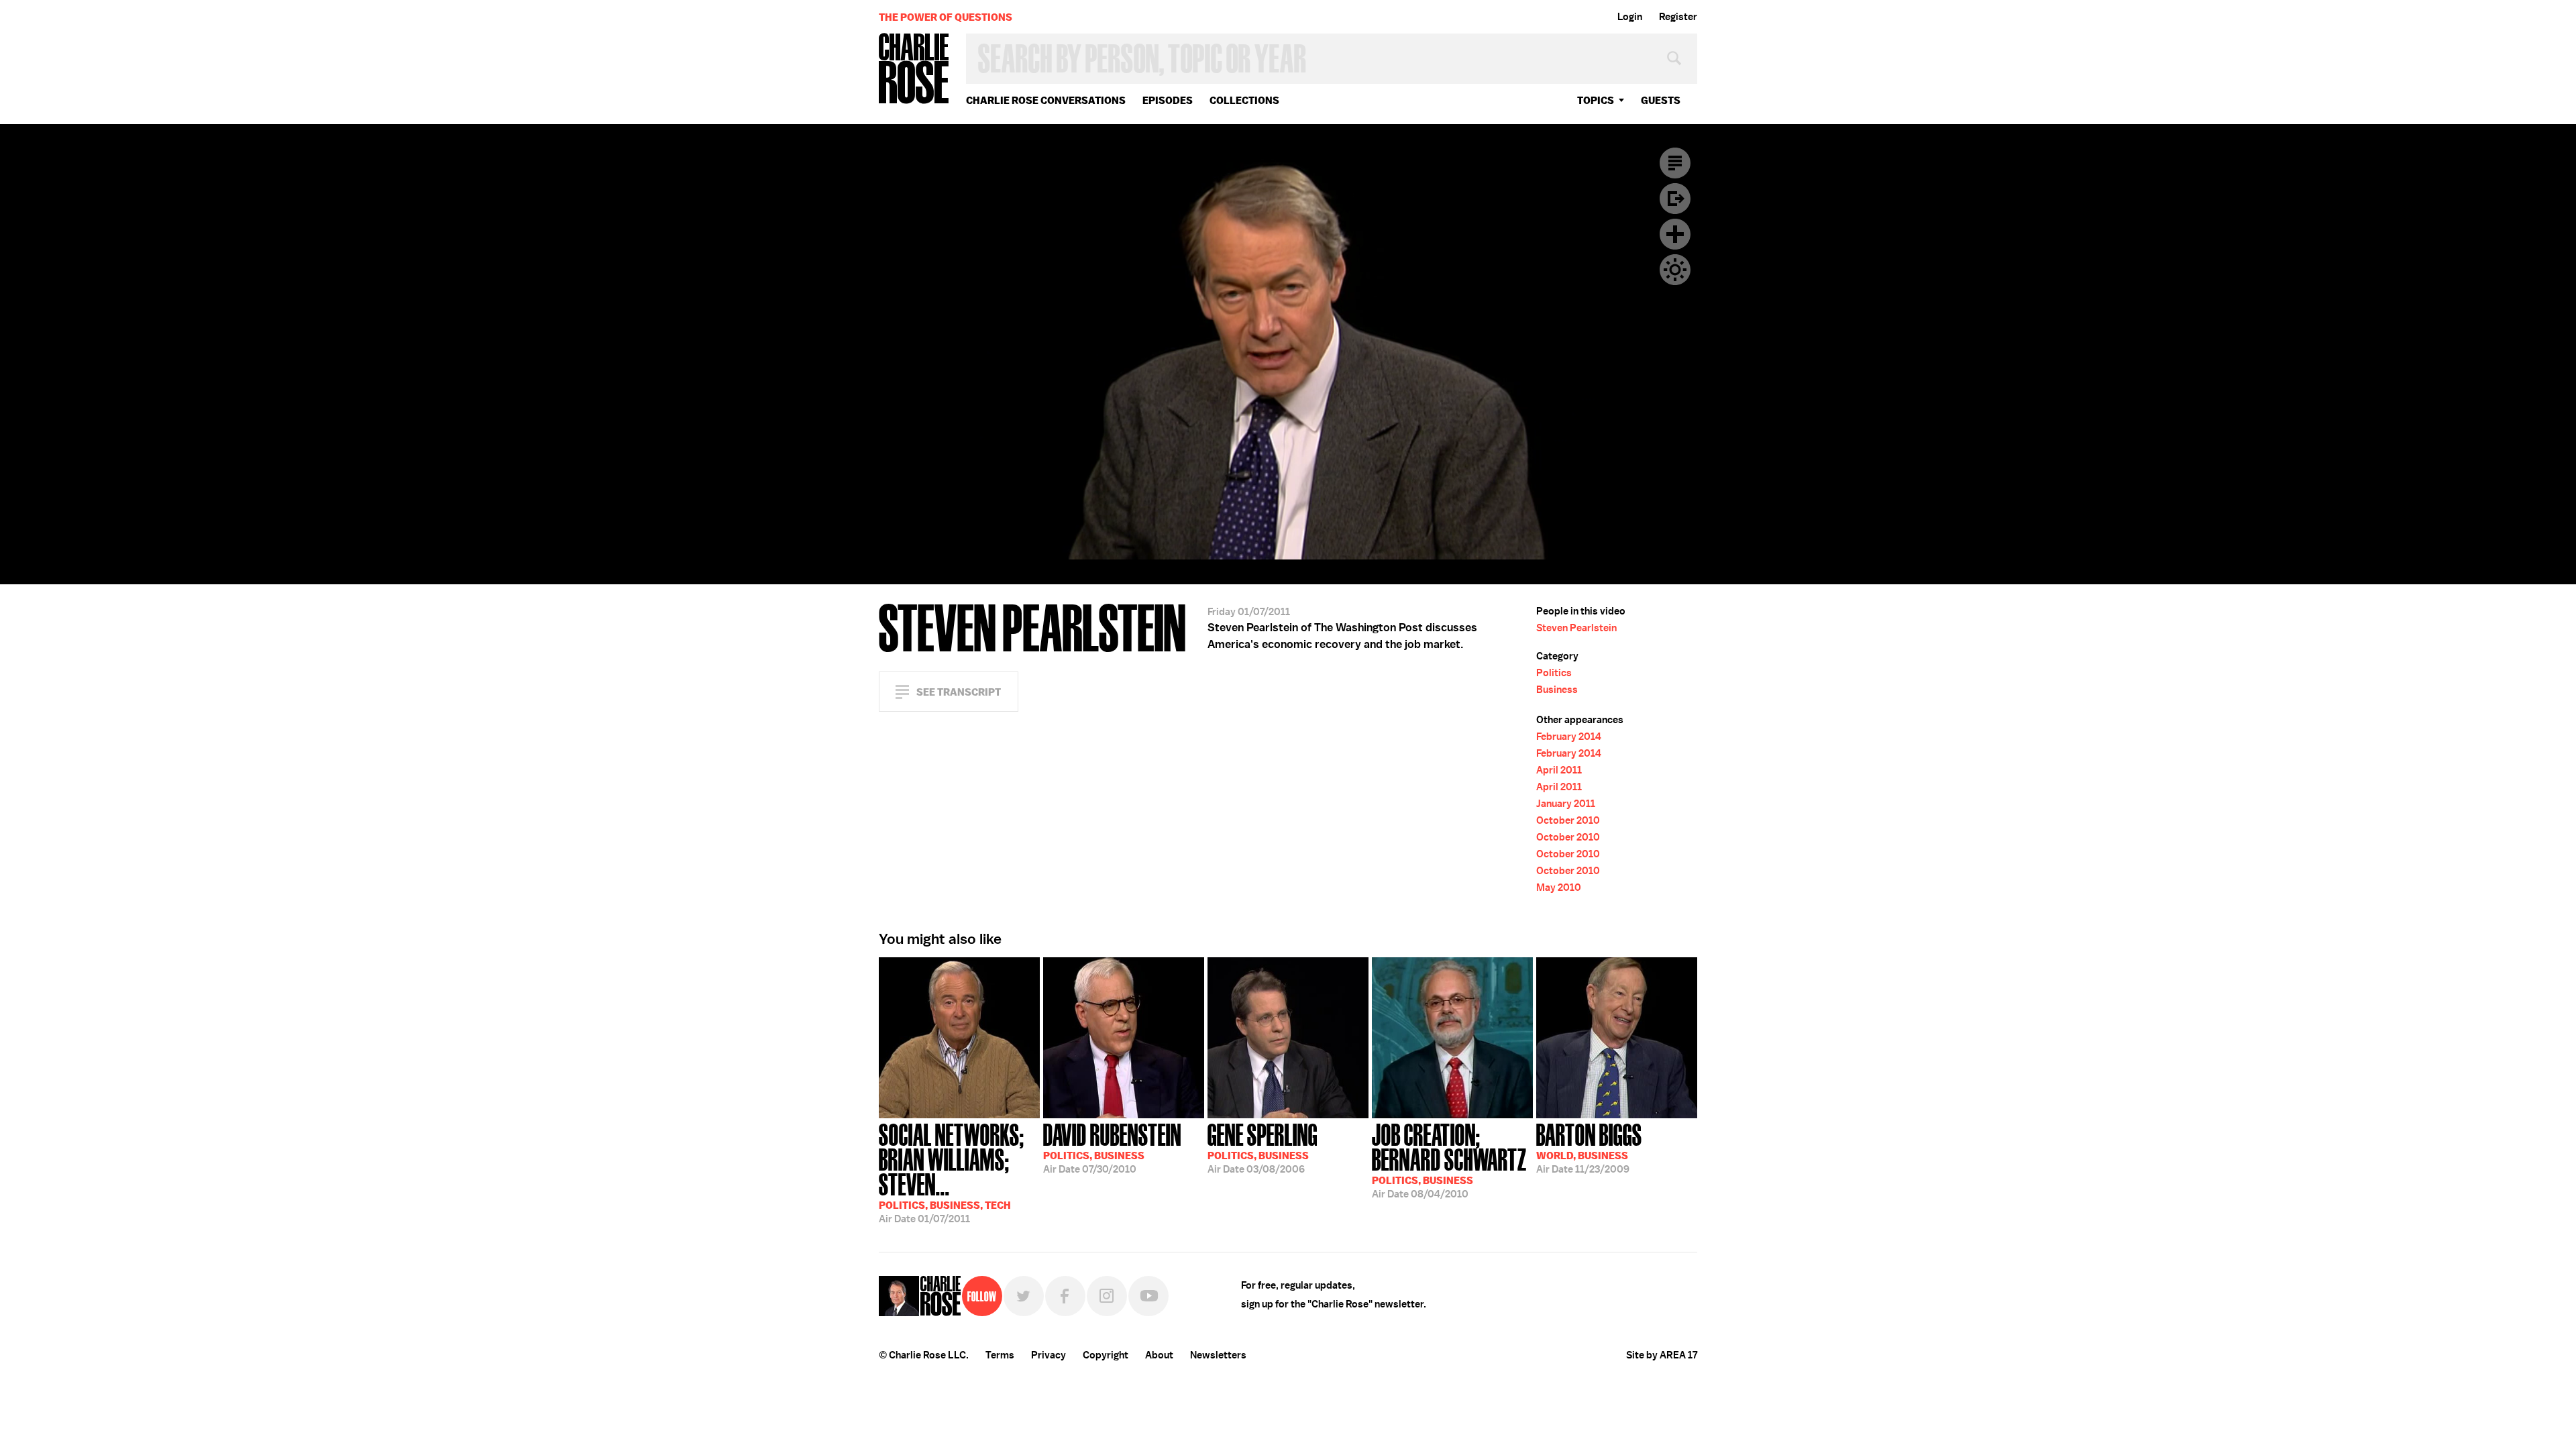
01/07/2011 (952, 1172)
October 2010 (1568, 820)
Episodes (1168, 100)
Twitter (1024, 1296)
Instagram (1107, 1296)
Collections (1244, 100)
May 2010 (1559, 888)
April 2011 (1559, 770)
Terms (1000, 1355)
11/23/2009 (1589, 1147)
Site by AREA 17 (1662, 1355)
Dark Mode (1675, 270)
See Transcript (959, 692)
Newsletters (1218, 1355)
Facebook (1065, 1296)
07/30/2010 (1112, 1147)
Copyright (1106, 1355)
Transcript (1675, 163)
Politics (1554, 673)
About (1159, 1355)
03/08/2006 (1263, 1147)
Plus (1675, 234)
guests (1661, 100)
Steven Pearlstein (1576, 628)
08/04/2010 (1449, 1160)
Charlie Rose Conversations (1046, 100)
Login (1630, 17)
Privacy (1049, 1355)
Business (1557, 690)
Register (1678, 17)
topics (1596, 100)
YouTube (1148, 1296)
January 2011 (1566, 804)
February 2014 (1569, 737)
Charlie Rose (914, 69)
